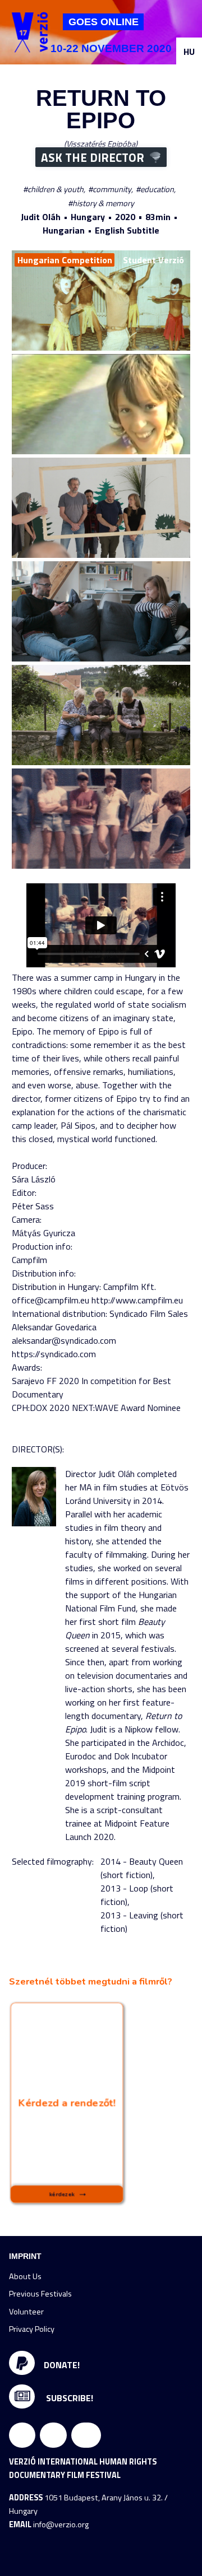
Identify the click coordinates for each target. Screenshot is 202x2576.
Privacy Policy (32, 2329)
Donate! (62, 2365)
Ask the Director (93, 157)
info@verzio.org (61, 2524)
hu (189, 52)
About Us (25, 2276)
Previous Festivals (40, 2294)
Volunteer (26, 2312)
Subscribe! (68, 2398)
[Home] (30, 32)
